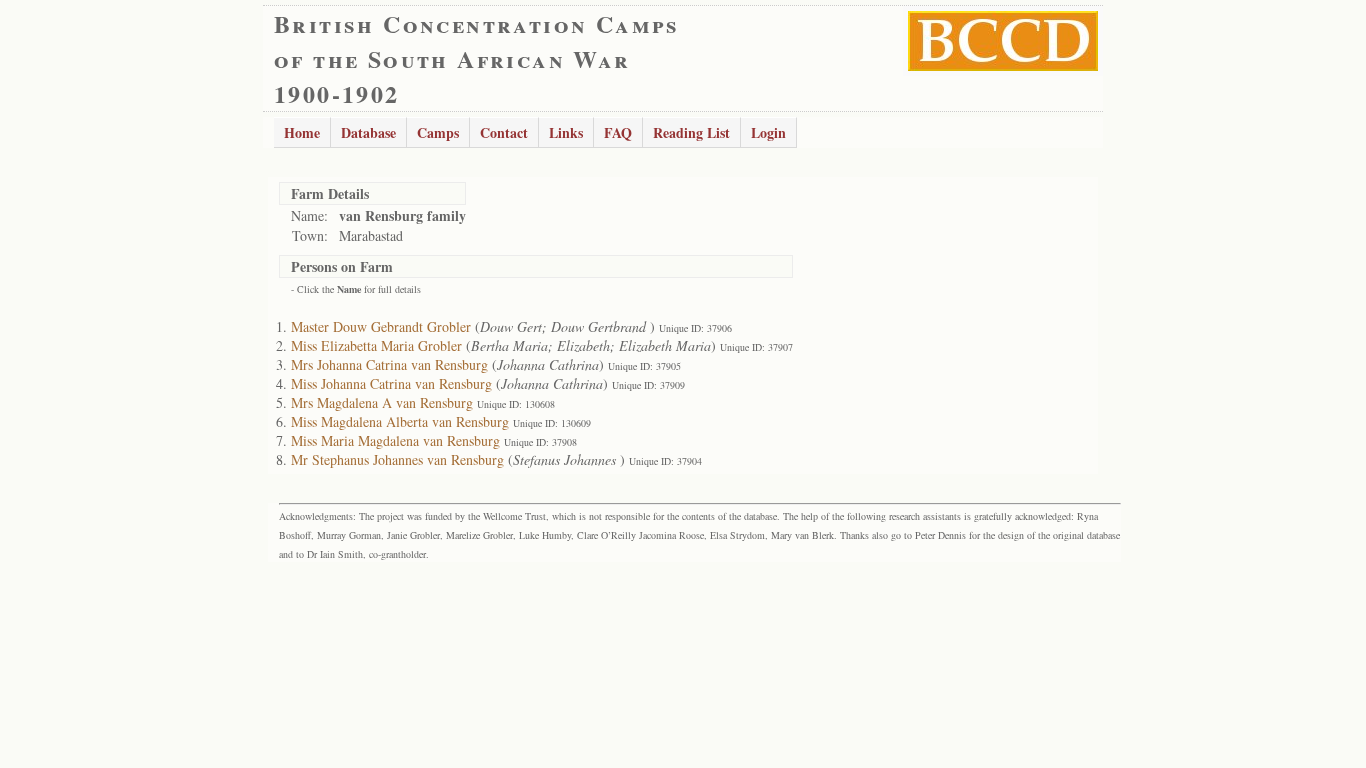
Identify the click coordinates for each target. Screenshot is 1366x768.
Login (768, 132)
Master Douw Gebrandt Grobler (381, 326)
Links (566, 132)
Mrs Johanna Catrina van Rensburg (389, 364)
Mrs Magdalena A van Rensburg (382, 402)
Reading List (691, 132)
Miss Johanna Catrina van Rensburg (391, 383)
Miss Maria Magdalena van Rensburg (395, 440)
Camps (438, 132)
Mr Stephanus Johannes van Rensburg (397, 459)
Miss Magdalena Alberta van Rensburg (400, 421)
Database (368, 132)
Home (302, 132)
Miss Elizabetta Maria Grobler (376, 345)
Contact (504, 132)
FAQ (618, 132)
